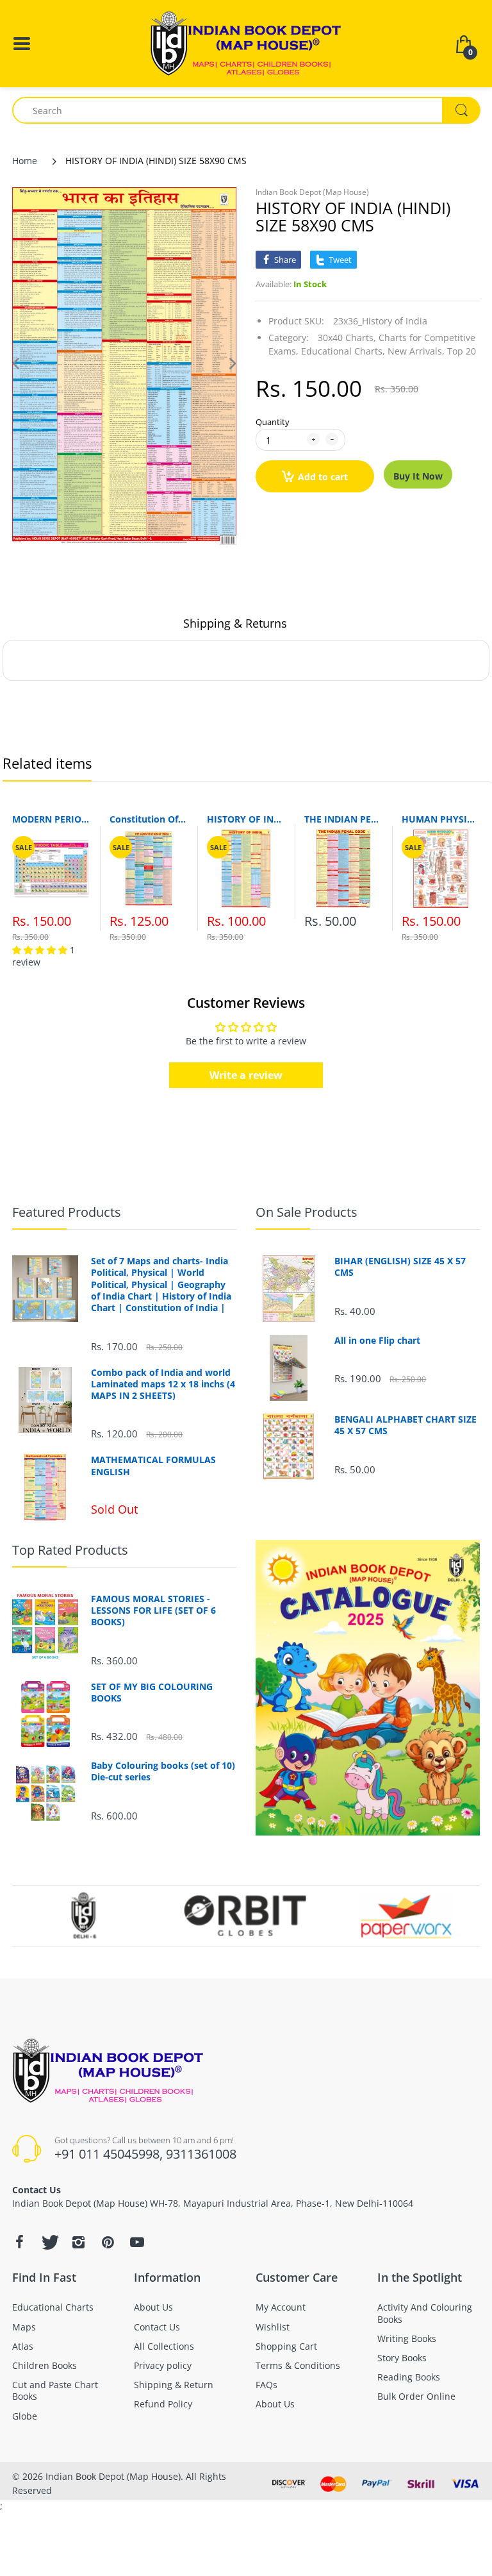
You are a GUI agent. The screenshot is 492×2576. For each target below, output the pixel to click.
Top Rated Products (70, 1550)
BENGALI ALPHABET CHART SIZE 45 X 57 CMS (406, 1425)
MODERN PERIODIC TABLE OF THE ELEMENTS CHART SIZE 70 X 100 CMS (51, 819)
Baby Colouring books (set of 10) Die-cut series (163, 1771)
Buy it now (418, 476)
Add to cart (323, 477)
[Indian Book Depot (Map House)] (246, 43)
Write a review (246, 1075)
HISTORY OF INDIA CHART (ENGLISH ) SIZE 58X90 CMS (246, 819)
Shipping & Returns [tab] (235, 623)
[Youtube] (137, 2242)
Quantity (273, 422)
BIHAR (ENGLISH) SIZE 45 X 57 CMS (400, 1267)
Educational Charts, (343, 351)
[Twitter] (49, 2242)
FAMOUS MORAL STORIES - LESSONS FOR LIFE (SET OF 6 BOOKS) (153, 1610)
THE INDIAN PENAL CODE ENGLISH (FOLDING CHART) (343, 819)
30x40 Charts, (347, 338)
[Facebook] (19, 2242)
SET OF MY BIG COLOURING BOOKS (152, 1693)
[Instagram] (78, 2242)
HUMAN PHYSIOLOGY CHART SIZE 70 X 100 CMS (441, 819)
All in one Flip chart (377, 1341)
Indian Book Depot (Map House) (312, 192)
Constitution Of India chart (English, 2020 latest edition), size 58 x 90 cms (149, 819)
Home (25, 161)
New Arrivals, (416, 351)
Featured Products (67, 1212)
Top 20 (462, 351)
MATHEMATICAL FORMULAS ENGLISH (153, 1466)
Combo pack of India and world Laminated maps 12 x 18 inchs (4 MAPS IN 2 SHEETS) (163, 1384)
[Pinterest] (108, 2242)
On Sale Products (307, 1212)
